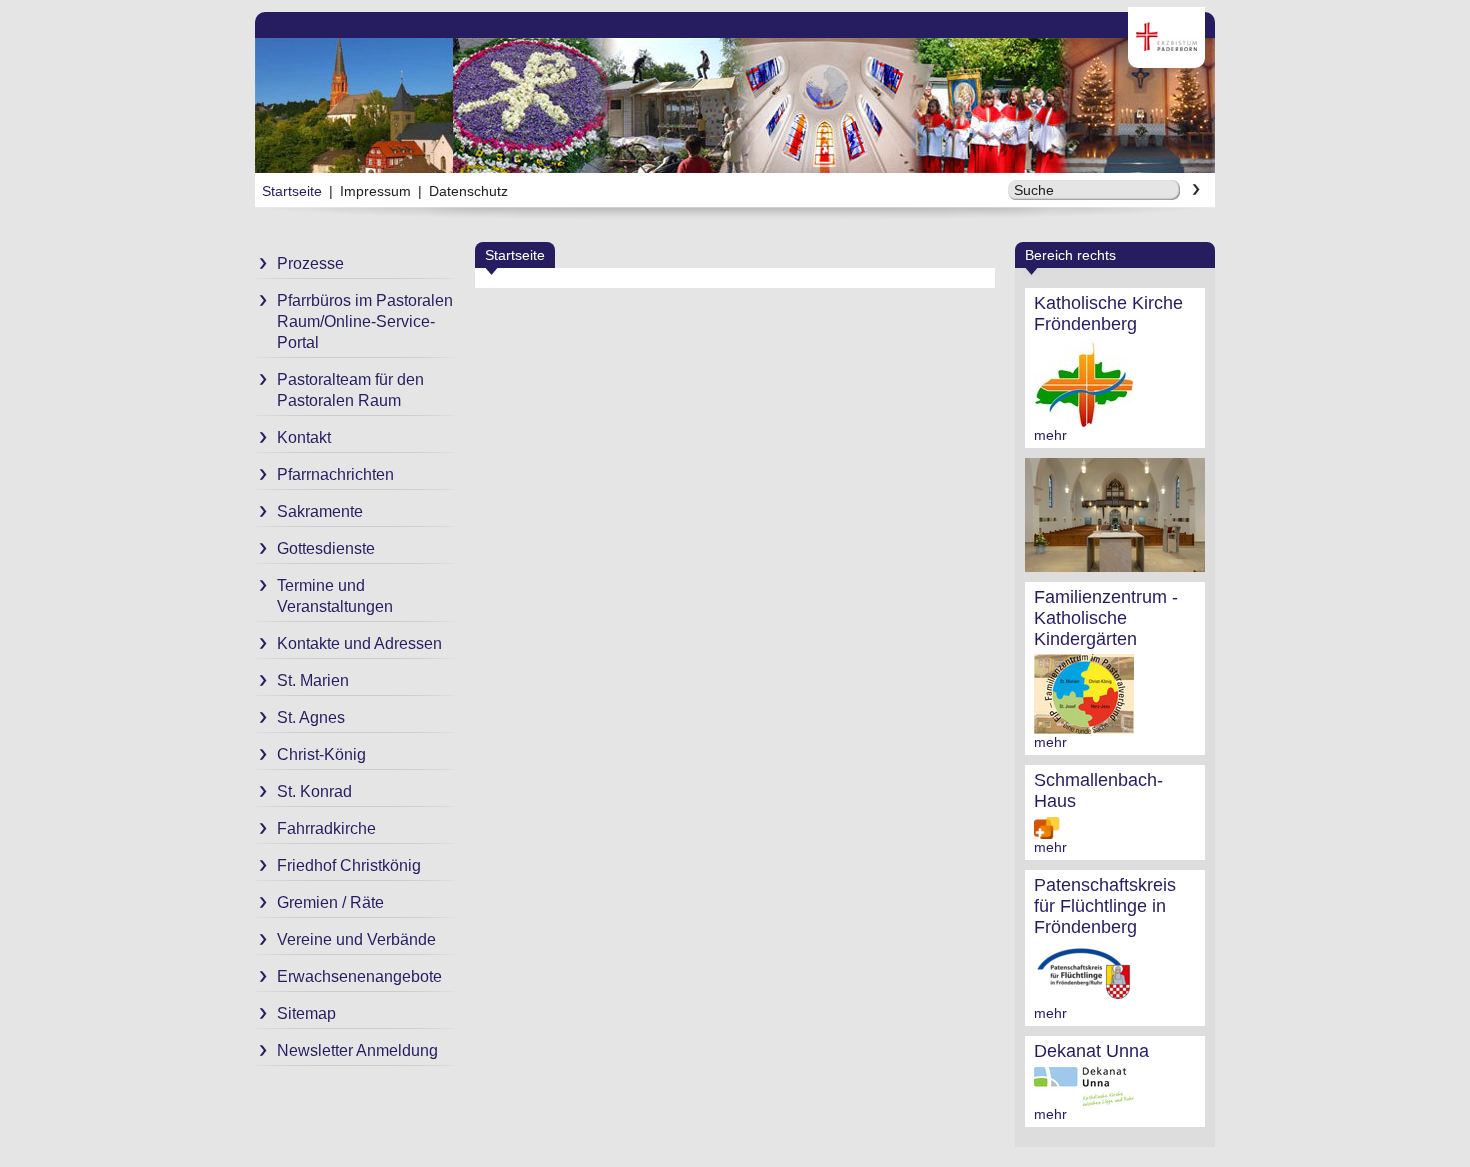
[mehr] (1084, 419)
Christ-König (321, 754)
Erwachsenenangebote (359, 976)
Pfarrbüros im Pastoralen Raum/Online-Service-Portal (365, 321)
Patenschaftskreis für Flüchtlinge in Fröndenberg (1105, 906)
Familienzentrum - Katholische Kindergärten (1106, 618)
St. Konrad (314, 791)
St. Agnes (311, 717)
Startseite (292, 191)
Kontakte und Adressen (359, 643)
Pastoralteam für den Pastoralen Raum (350, 390)
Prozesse (310, 263)
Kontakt (304, 437)
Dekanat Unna (1091, 1051)
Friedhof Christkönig (349, 865)
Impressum (375, 191)
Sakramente (320, 511)
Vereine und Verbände (356, 939)
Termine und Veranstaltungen (335, 596)
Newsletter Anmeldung (357, 1050)
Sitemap (306, 1013)
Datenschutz (468, 191)
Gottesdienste (326, 548)
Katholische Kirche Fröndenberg (1108, 313)
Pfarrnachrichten (335, 474)
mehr (1050, 435)
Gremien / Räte (330, 902)
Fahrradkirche (326, 828)
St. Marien (313, 680)
